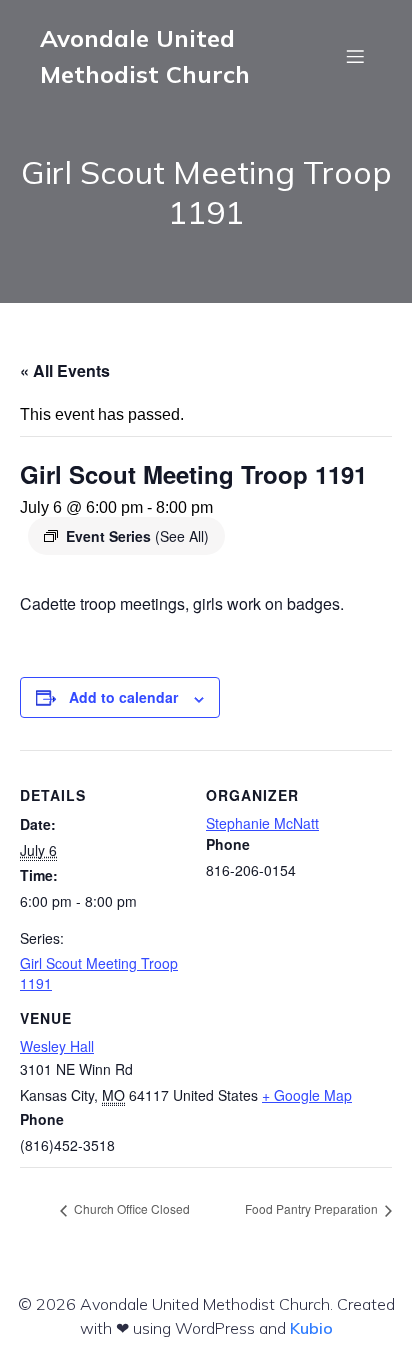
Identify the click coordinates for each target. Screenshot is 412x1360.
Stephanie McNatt (262, 823)
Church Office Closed (130, 1208)
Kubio (311, 1328)
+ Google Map (307, 1095)
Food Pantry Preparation (313, 1208)
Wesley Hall (57, 1046)
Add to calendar (123, 697)
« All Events (65, 370)
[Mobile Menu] (355, 56)
